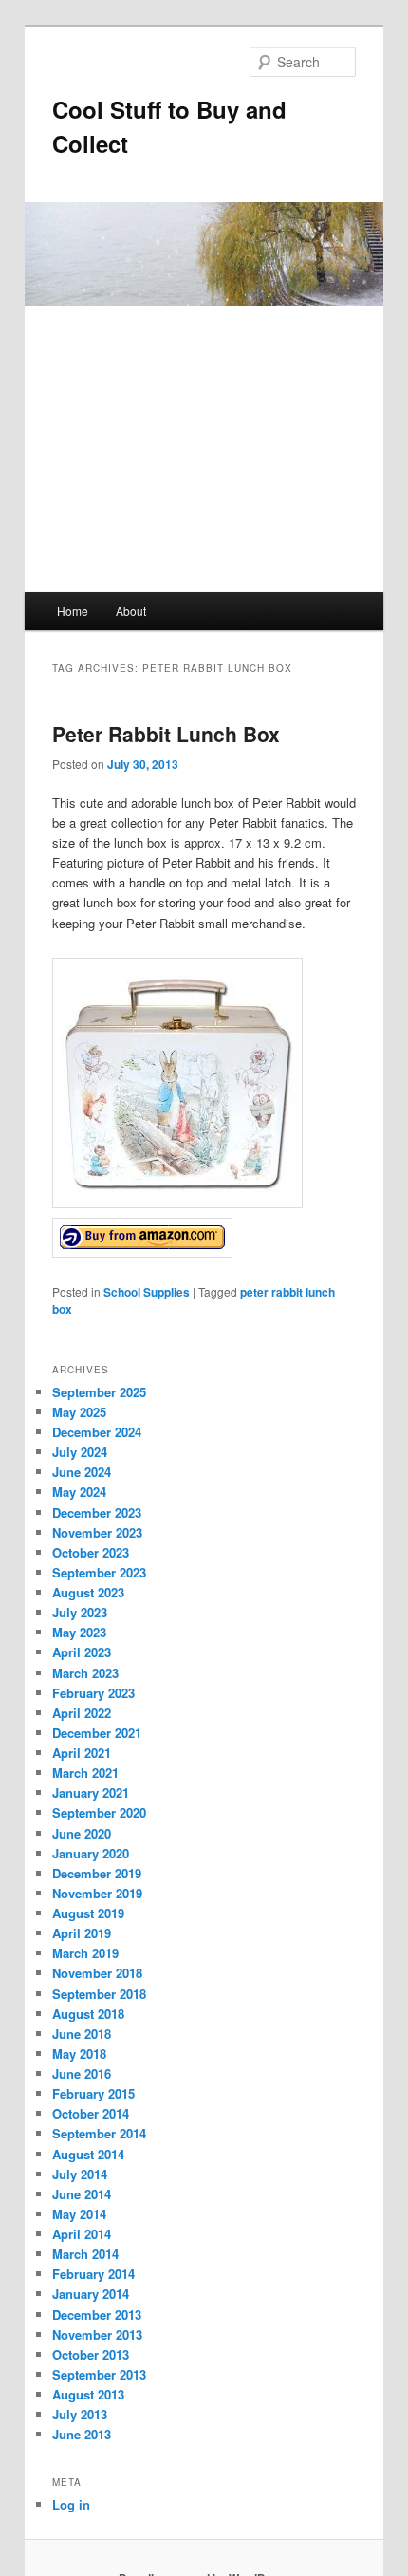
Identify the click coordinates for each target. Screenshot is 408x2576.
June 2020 (82, 1833)
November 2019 (97, 1893)
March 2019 (85, 1953)
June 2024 (82, 1472)
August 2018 (88, 2014)
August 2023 (88, 1592)
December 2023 (97, 1512)
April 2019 (82, 1933)
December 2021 (97, 1733)
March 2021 (85, 1773)
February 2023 (93, 1693)
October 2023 (91, 1552)
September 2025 (99, 1392)
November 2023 (97, 1532)
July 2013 (80, 2414)
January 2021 (91, 1792)
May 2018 (79, 2053)
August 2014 (88, 2154)
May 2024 (79, 1492)
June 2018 (82, 2034)
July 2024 (80, 1452)
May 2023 (79, 1632)
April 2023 (82, 1652)
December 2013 (97, 2315)
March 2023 (85, 1673)
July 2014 (80, 2174)
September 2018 (99, 1994)
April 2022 (82, 1713)
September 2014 (99, 2133)
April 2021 (82, 1753)
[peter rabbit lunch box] (142, 1252)
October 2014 (91, 2113)
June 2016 (82, 2073)
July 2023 (80, 1612)
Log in (71, 2504)
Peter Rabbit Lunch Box (166, 734)
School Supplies (147, 1292)
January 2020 (91, 1853)
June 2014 (82, 2194)
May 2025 (79, 1412)
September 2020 (99, 1812)
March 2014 (85, 2254)
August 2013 (88, 2394)
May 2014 (79, 2214)
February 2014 (93, 2274)
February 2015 (93, 2093)
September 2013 (99, 2374)
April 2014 (82, 2234)
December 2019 (97, 1873)
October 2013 (91, 2354)
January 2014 (91, 2294)
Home (73, 611)
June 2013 (82, 2434)
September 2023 (99, 1572)
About (131, 611)
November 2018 (97, 1973)
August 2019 (88, 1913)
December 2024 (97, 1432)
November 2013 (97, 2334)
